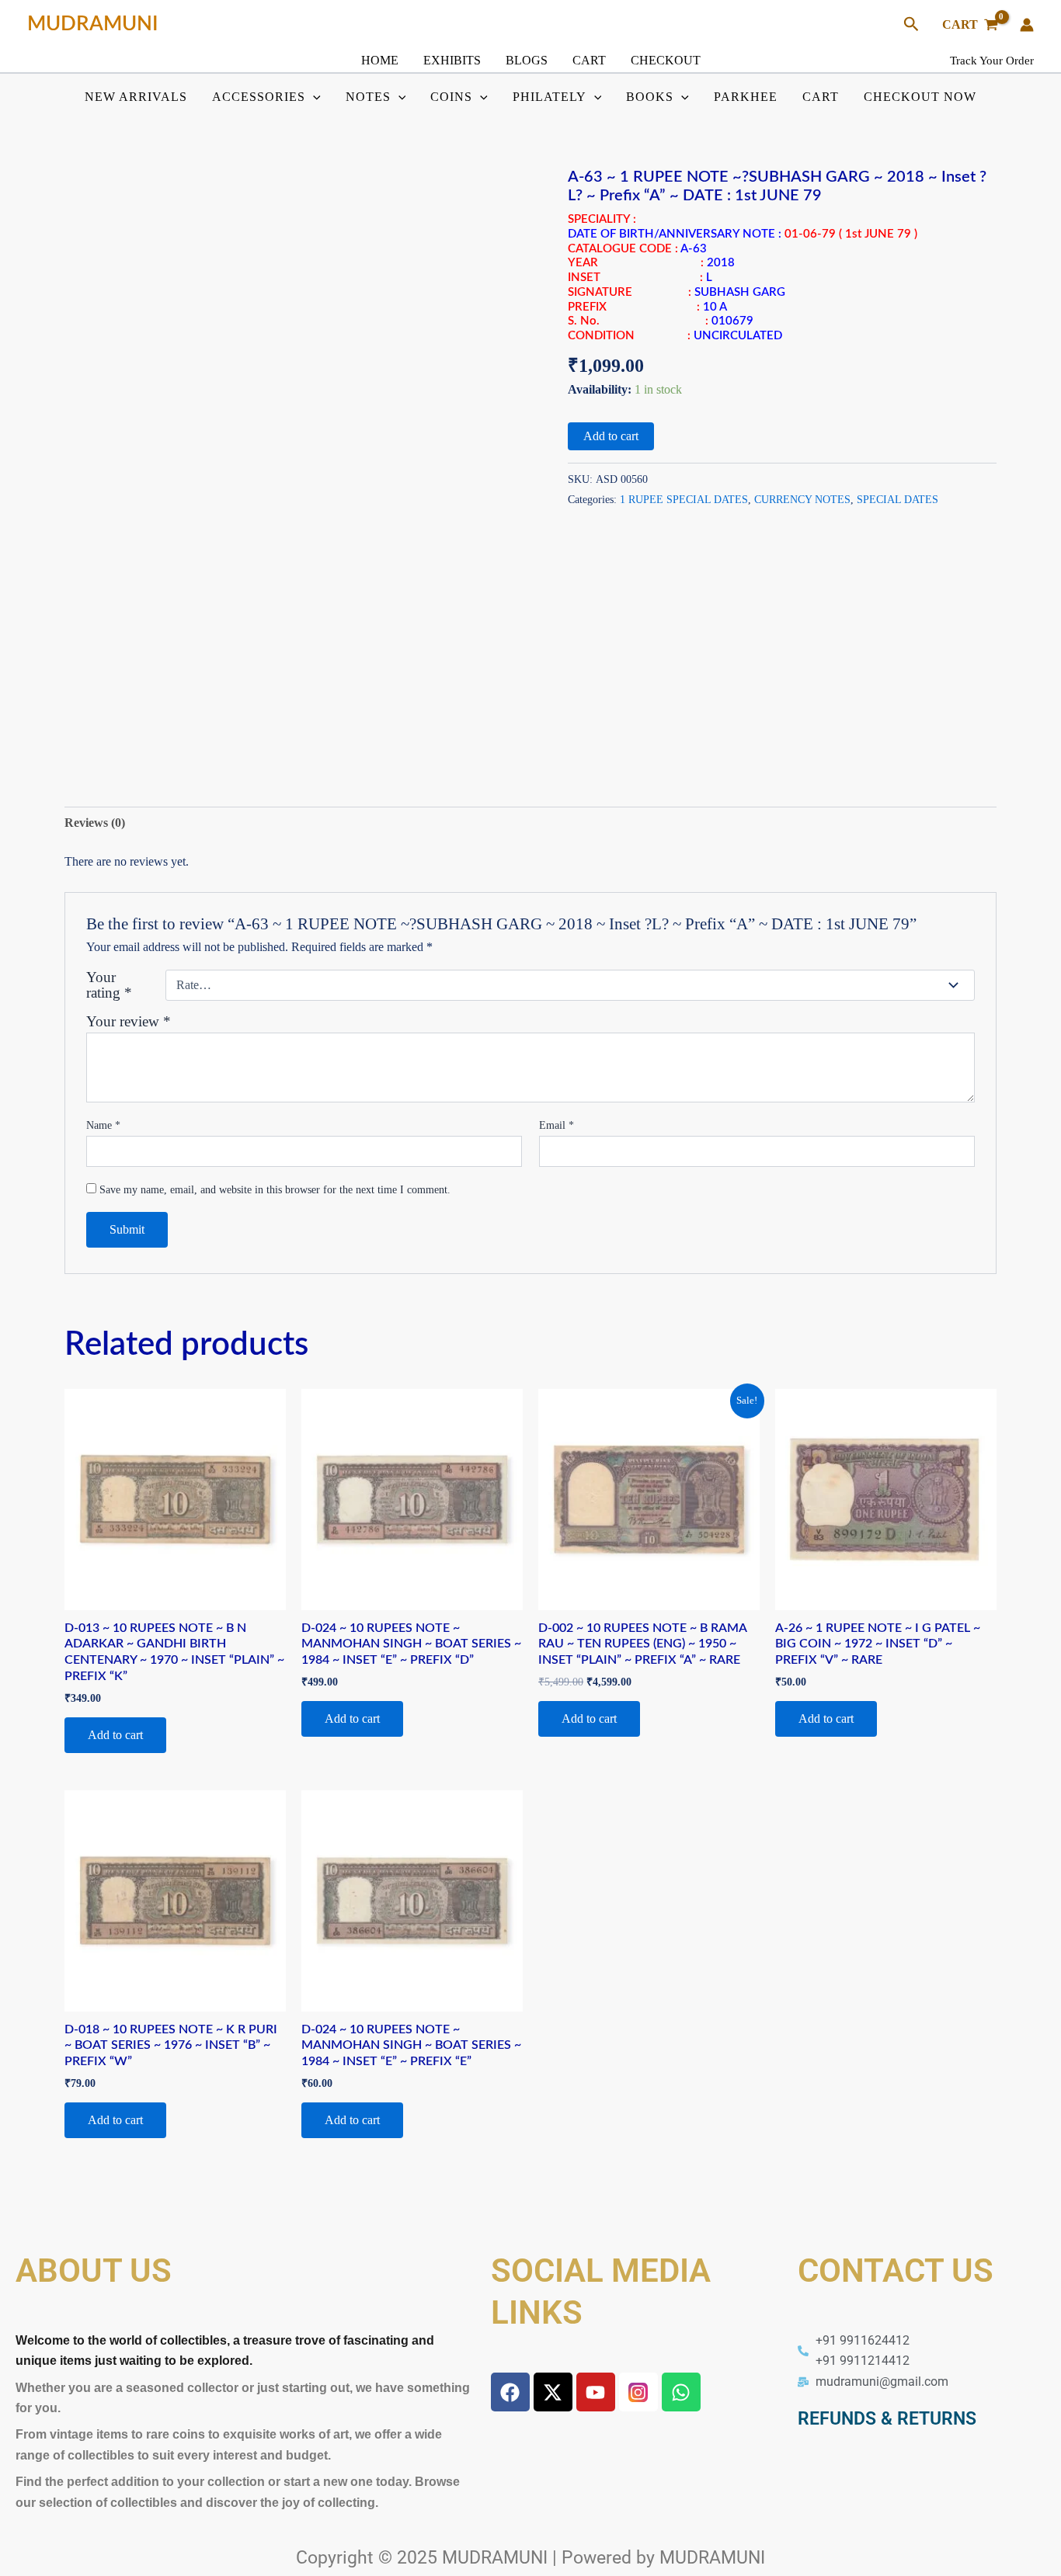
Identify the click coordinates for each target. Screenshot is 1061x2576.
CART (589, 60)
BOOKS (650, 97)
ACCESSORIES (259, 97)
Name (103, 1125)
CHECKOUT (666, 60)
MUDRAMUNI (93, 24)
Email (557, 1125)
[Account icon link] (1027, 25)
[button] (911, 25)
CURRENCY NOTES (802, 499)
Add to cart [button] (115, 1735)
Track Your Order (992, 61)
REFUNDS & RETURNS (887, 2419)
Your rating (109, 985)
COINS (451, 97)
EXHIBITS (452, 60)
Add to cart (611, 436)
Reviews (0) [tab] (95, 823)
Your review (129, 1021)
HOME (380, 60)
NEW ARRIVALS (136, 97)
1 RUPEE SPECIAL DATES (684, 499)
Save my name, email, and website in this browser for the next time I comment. (275, 1190)
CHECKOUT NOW (920, 97)
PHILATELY (550, 97)
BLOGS (527, 60)
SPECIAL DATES (898, 499)
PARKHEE (746, 97)
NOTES (368, 97)
